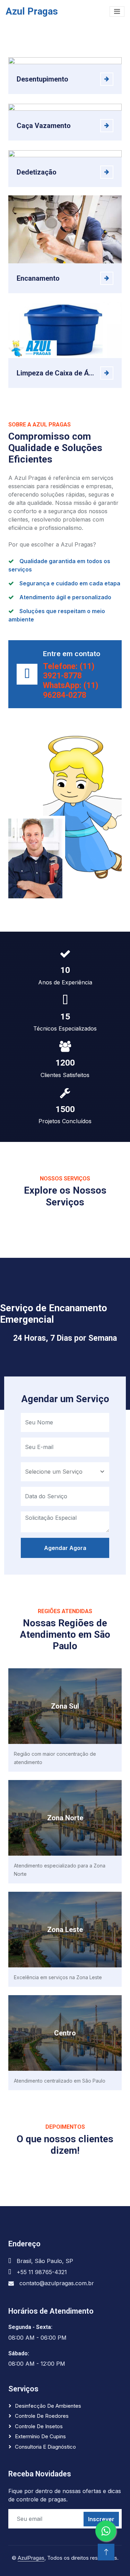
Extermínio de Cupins (40, 2436)
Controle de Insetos (39, 2426)
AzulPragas (31, 2558)
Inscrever (101, 2519)
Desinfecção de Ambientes (48, 2406)
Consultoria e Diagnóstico (45, 2447)
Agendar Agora (65, 1548)
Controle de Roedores (42, 2416)
